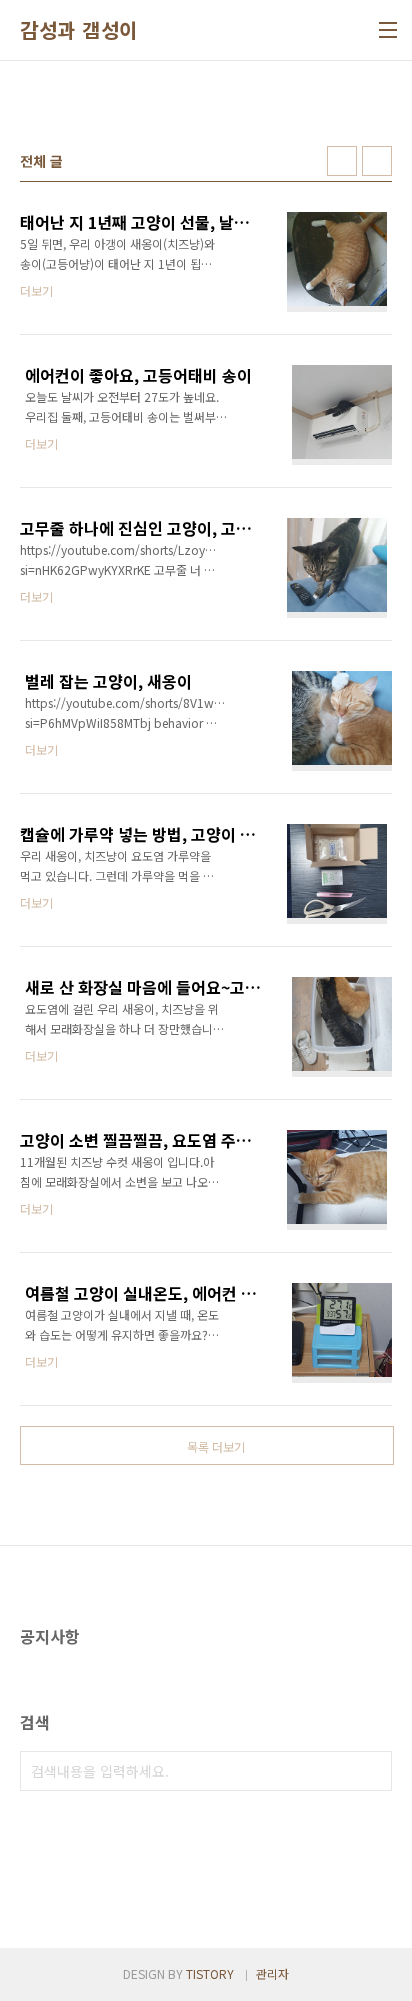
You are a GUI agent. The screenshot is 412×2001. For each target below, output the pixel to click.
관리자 (272, 1973)
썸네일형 (342, 161)
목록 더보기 (216, 1446)
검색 (372, 1771)
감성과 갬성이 (79, 30)
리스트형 (377, 161)
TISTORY (210, 1973)
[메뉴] (388, 30)
